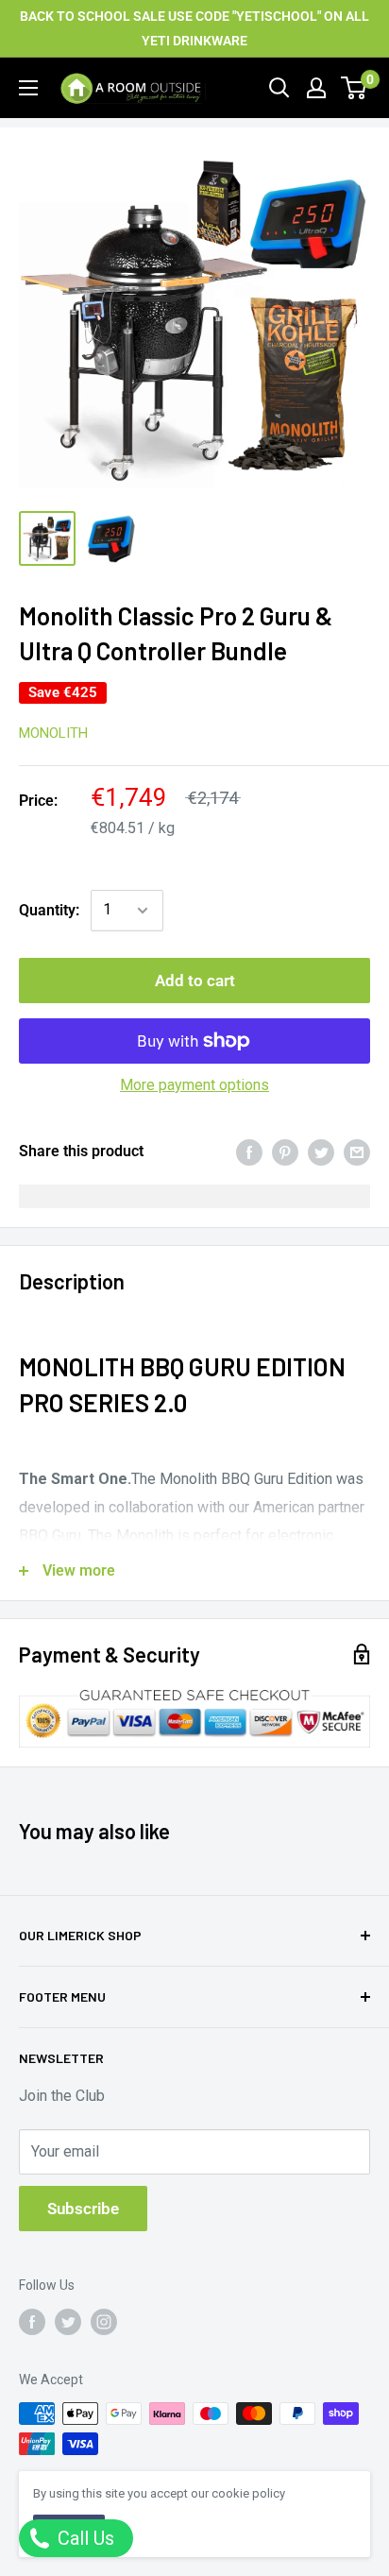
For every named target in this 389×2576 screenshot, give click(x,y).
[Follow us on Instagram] (104, 2322)
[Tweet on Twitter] (321, 1152)
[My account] (316, 88)
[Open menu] (28, 88)
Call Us (84, 2538)
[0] (355, 88)
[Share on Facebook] (249, 1152)
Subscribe (83, 2209)
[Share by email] (357, 1152)
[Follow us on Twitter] (68, 2322)
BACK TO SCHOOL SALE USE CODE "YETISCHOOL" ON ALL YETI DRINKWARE (194, 28)
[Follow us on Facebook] (32, 2322)
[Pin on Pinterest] (285, 1152)
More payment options (194, 1085)
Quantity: (49, 910)
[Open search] (279, 88)
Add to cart (195, 981)
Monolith (53, 733)
